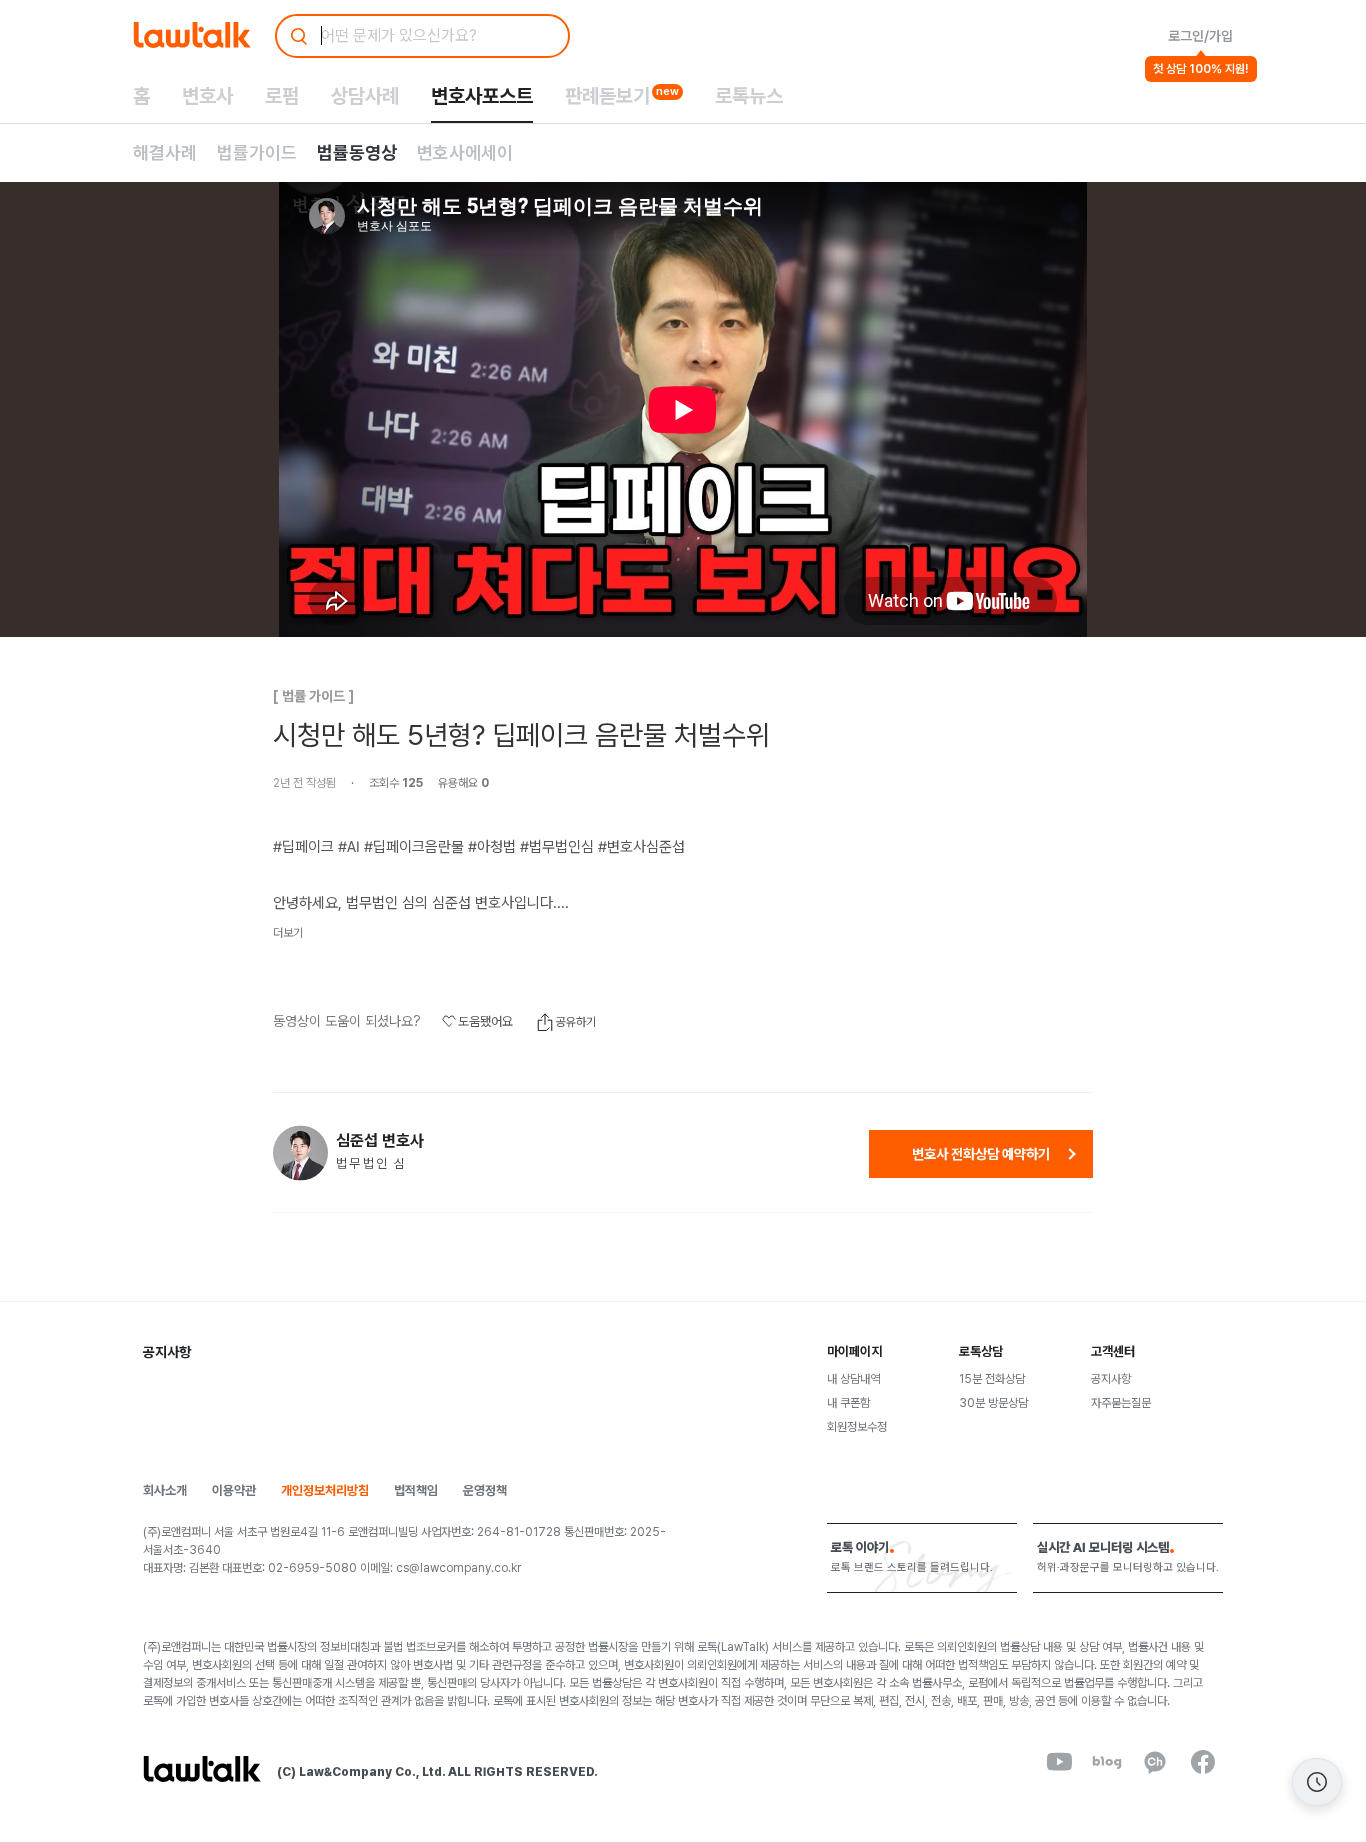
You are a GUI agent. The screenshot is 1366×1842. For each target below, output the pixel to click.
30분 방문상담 (993, 1403)
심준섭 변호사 (380, 1141)
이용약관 (234, 1490)
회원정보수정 (857, 1427)
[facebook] (1203, 1762)
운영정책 (485, 1490)
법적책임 (416, 1490)
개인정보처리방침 (325, 1490)
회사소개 (165, 1490)
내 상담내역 (853, 1379)
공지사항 (1111, 1379)
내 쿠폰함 (848, 1403)
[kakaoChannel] (1155, 1762)
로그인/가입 (1200, 36)
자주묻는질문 (1121, 1403)
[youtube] (1059, 1762)
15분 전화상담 (992, 1379)
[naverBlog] (1107, 1762)
